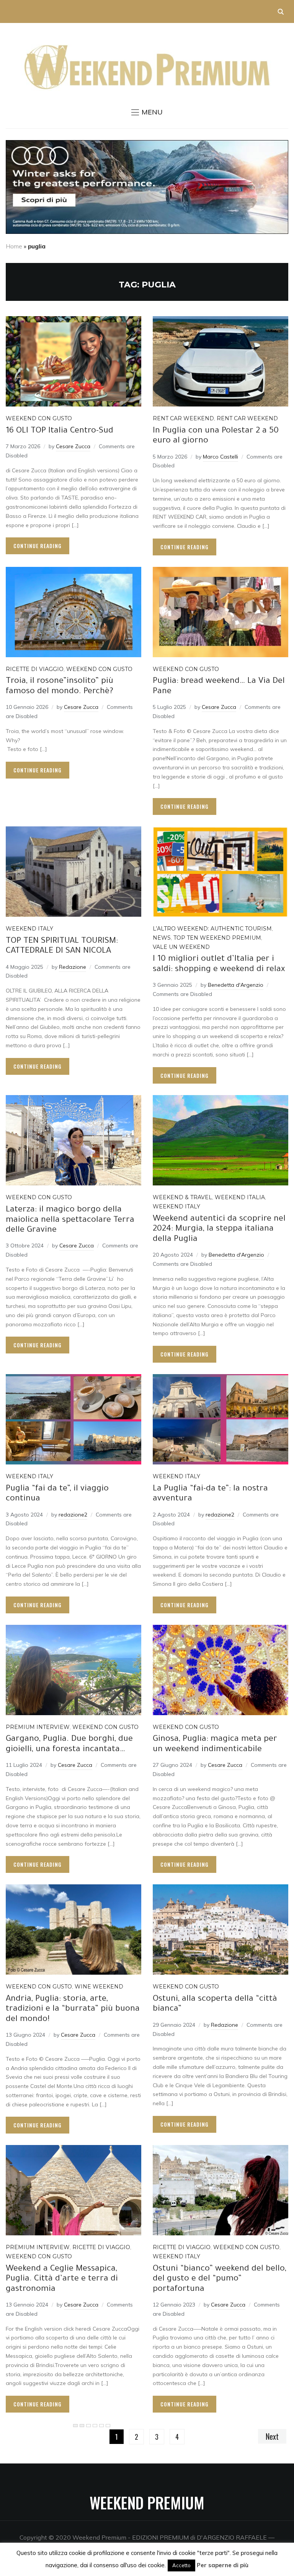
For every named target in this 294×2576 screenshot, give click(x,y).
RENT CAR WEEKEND (183, 418)
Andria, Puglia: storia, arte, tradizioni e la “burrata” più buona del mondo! (73, 2010)
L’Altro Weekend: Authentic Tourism (212, 929)
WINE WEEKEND (99, 1987)
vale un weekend (181, 947)
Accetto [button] (181, 2565)
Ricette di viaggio (35, 669)
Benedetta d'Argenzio (236, 985)
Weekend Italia (240, 1197)
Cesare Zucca (73, 446)
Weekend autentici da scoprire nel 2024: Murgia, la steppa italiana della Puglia (219, 1230)
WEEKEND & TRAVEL (182, 1197)
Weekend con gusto (39, 418)
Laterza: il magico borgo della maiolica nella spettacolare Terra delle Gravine (70, 1220)
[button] (147, 112)
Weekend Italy (29, 929)
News (162, 938)
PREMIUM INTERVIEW (38, 1727)
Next (272, 2436)
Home (14, 246)
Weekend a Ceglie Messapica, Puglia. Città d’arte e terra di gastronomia (62, 2280)
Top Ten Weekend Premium (217, 938)
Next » (108, 2426)
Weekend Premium (147, 2503)
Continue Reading (38, 546)
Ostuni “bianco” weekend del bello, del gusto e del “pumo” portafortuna (220, 2280)
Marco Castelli (220, 457)
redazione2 (73, 1515)
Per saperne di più (223, 2565)
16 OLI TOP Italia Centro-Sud (60, 431)
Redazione (73, 967)
